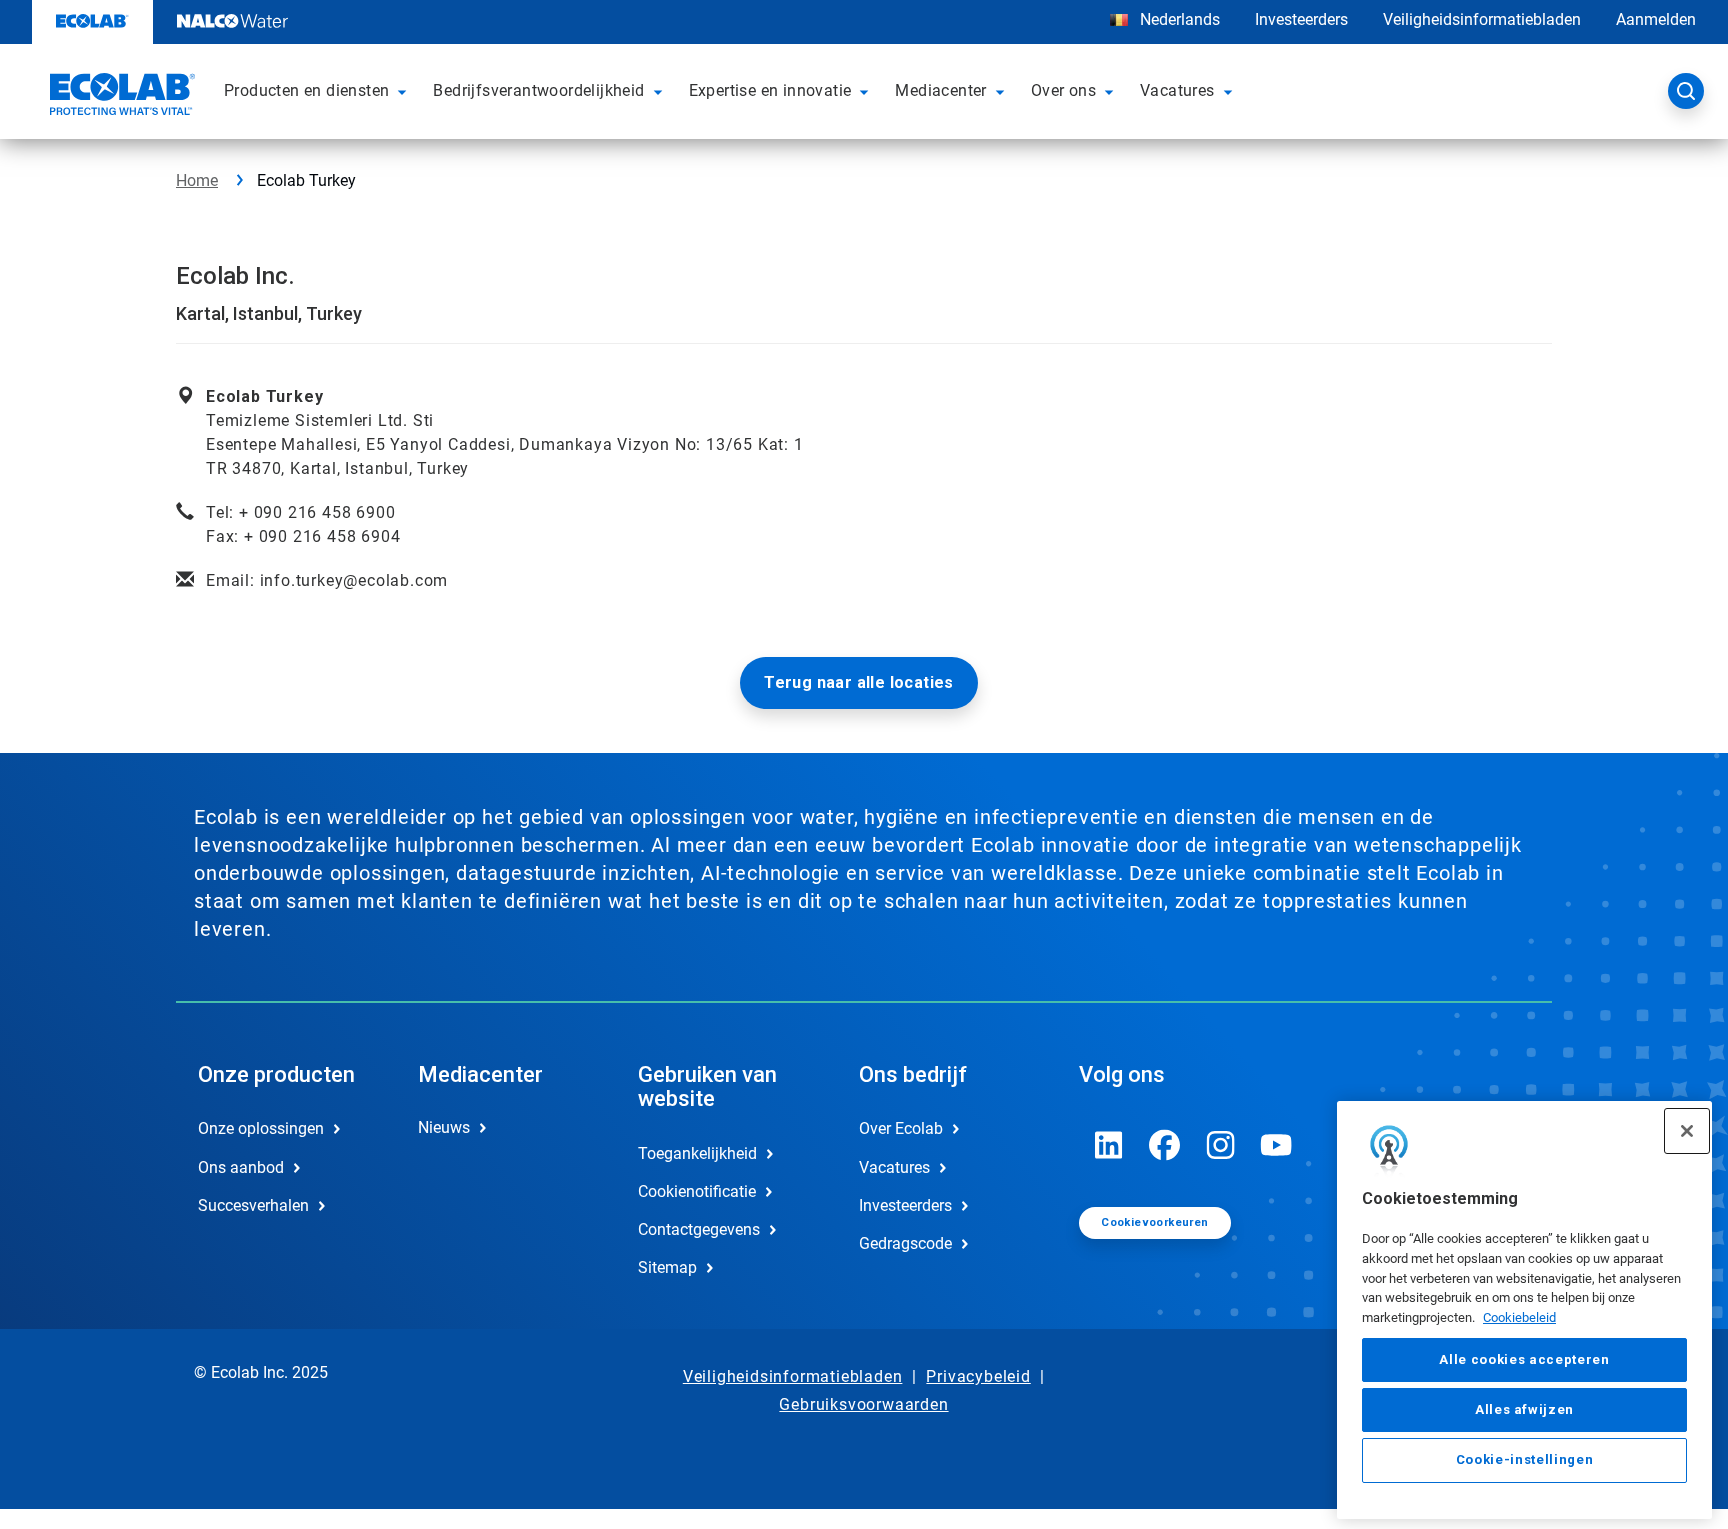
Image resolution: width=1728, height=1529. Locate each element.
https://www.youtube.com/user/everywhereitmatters (1277, 1145)
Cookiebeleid (1519, 1317)
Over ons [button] (1063, 90)
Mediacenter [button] (940, 90)
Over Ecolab (901, 1128)
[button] (405, 91)
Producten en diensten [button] (306, 90)
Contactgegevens (699, 1229)
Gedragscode (905, 1243)
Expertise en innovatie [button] (770, 90)
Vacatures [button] (1177, 90)
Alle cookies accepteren (1524, 1359)
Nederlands (1180, 19)
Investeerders (1301, 19)
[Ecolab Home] (120, 97)
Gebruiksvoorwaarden (863, 1404)
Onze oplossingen (261, 1128)
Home (197, 180)
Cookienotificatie (697, 1191)
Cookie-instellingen (1524, 1460)
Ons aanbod (241, 1167)
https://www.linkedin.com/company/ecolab (1109, 1145)
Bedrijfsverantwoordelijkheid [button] (538, 90)
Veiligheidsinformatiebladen (1482, 19)
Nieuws (444, 1127)
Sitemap (667, 1267)
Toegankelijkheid (697, 1153)
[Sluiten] (1687, 1131)
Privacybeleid (978, 1376)
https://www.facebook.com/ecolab (1165, 1145)
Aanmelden (1656, 19)
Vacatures (894, 1167)
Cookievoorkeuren (1154, 1222)
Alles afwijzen (1524, 1409)
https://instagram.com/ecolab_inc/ (1221, 1145)
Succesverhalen (253, 1205)
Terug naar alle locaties (859, 682)
